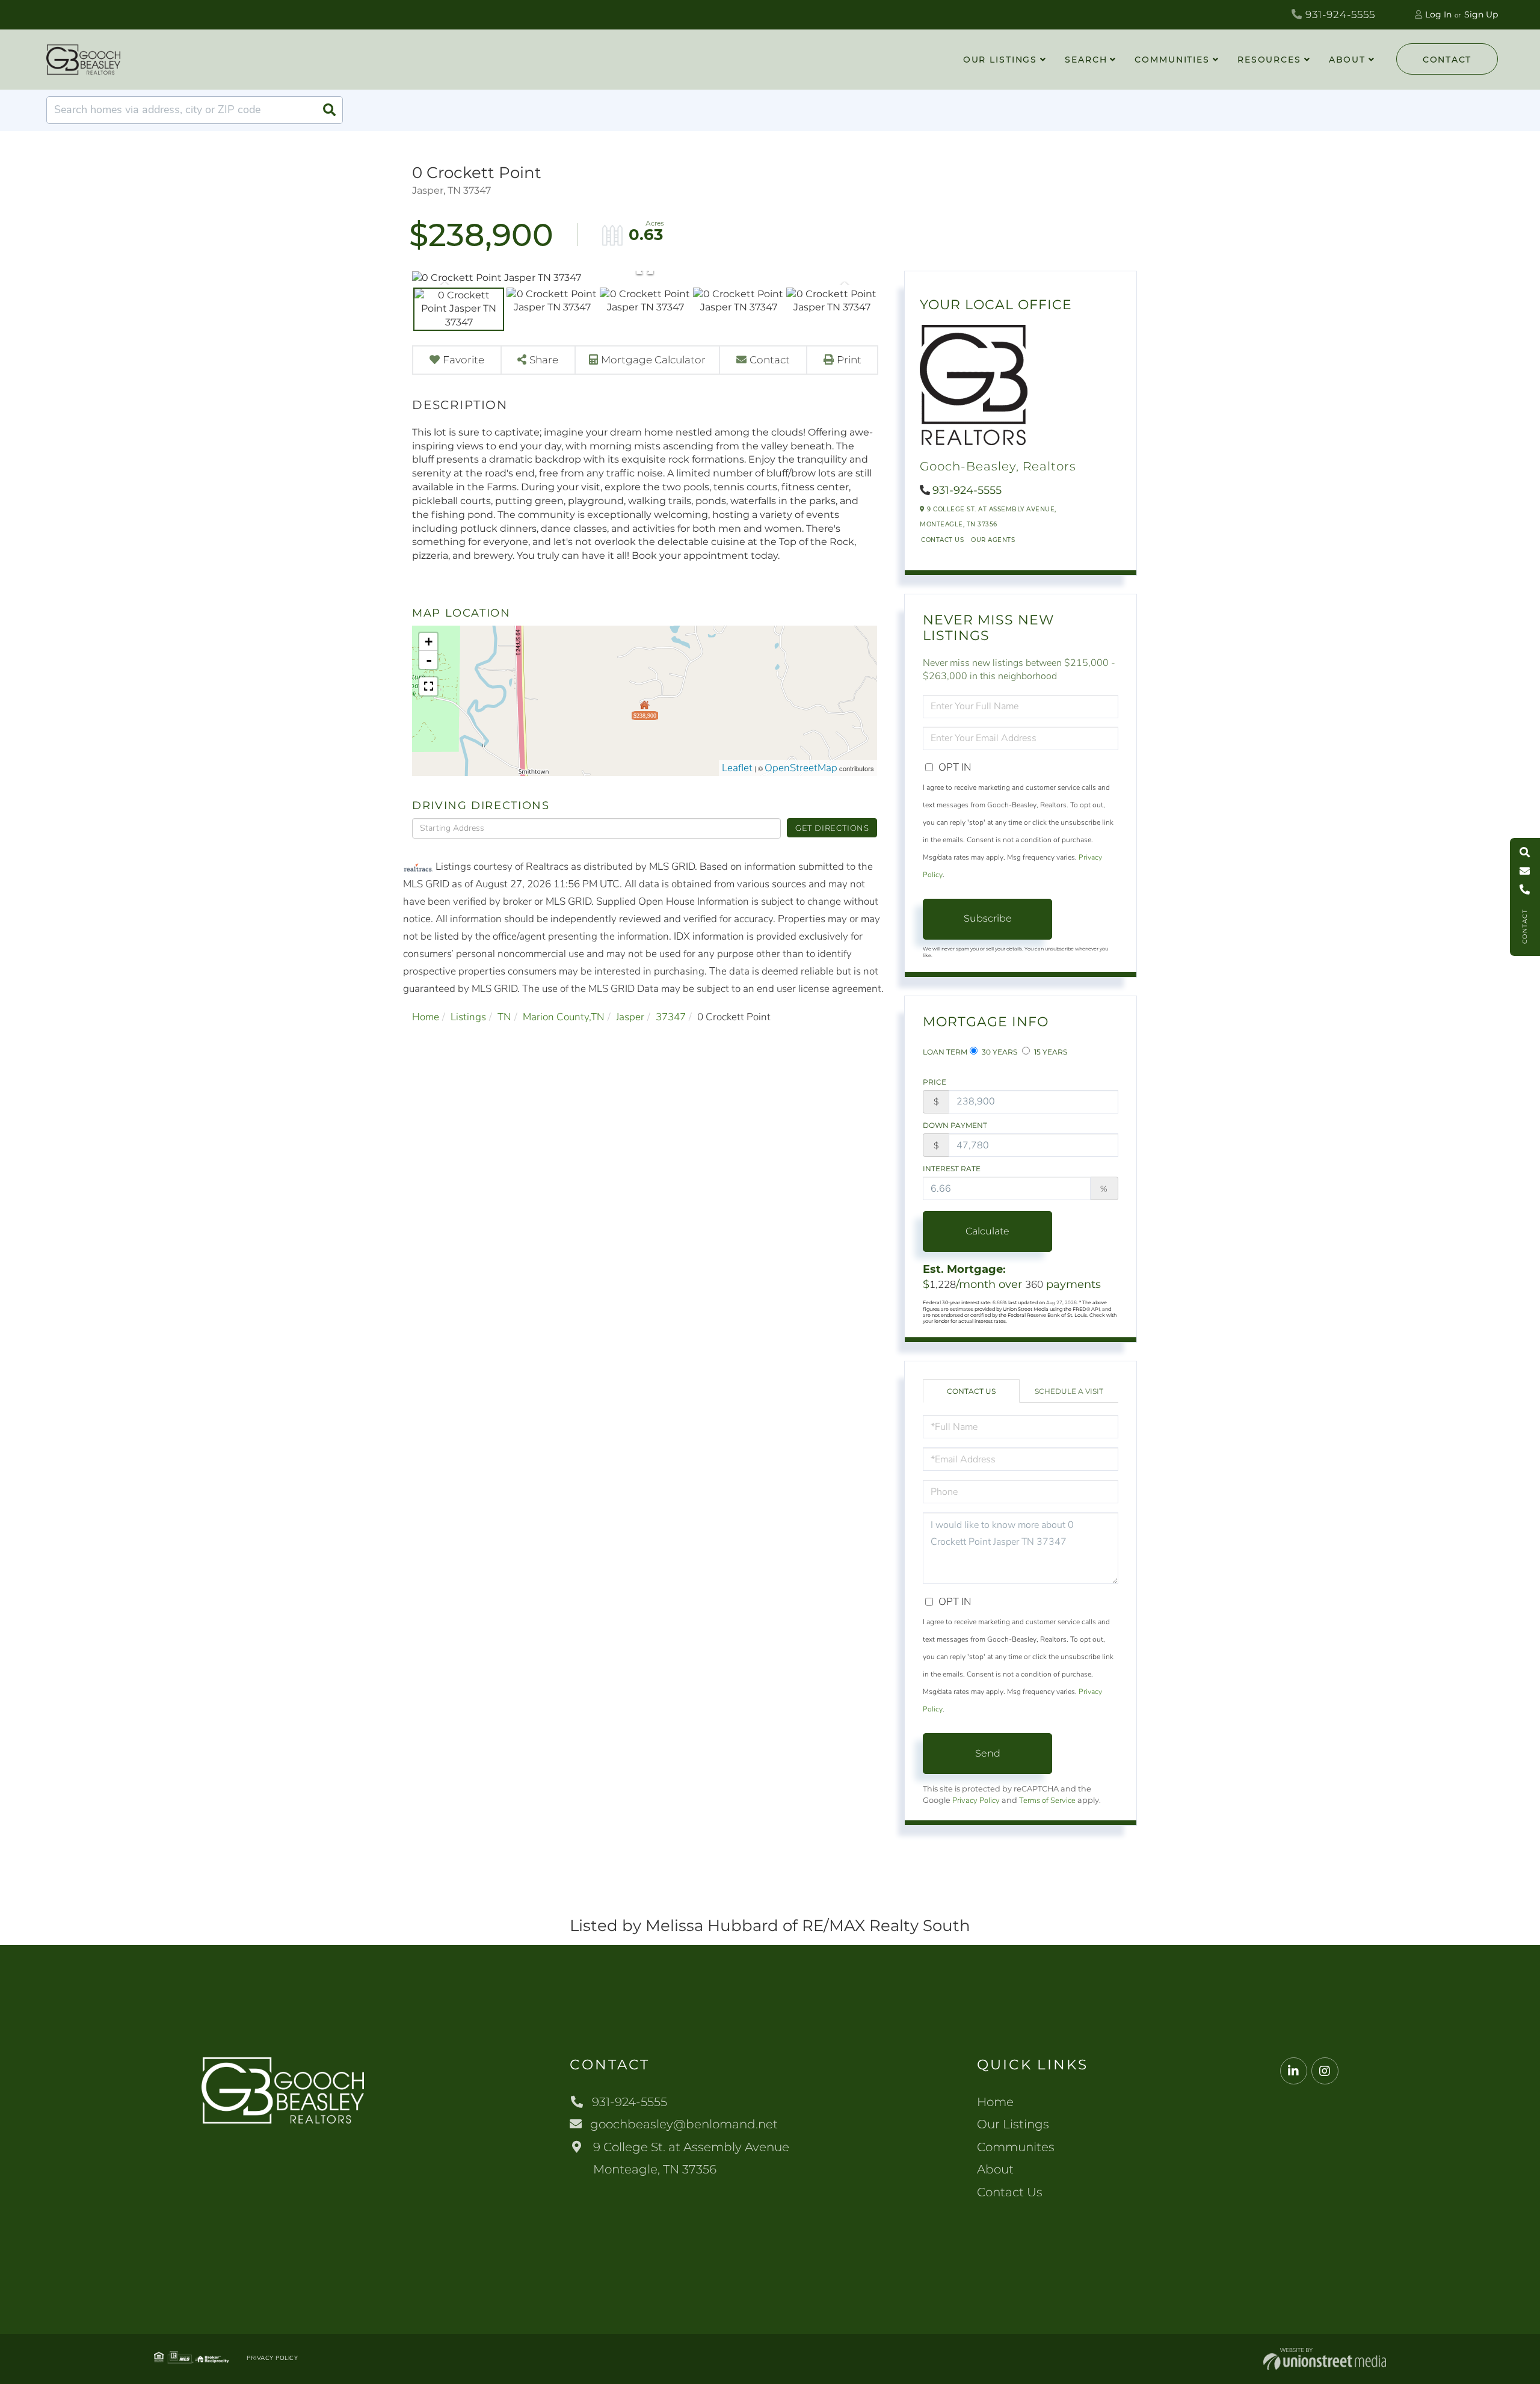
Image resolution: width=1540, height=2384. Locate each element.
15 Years (1050, 1052)
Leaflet (737, 768)
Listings (468, 1017)
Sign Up (1481, 14)
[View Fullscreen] (428, 686)
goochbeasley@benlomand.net (684, 2124)
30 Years (999, 1052)
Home (426, 1017)
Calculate (987, 1231)
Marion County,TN (564, 1017)
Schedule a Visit (1069, 1391)
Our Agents (993, 540)
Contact (1447, 60)
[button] (329, 110)
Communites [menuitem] (1016, 2147)
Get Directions (832, 828)
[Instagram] (1325, 2071)
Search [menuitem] (1086, 60)
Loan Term (945, 1052)
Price (935, 1082)
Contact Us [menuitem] (1010, 2192)
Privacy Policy (976, 1800)
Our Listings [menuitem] (1000, 60)
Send (988, 1753)
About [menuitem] (1347, 60)
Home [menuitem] (995, 2102)
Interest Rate (952, 1169)
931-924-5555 (1339, 14)
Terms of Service (1047, 1800)
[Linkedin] (1294, 2071)
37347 (671, 1017)
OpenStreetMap (801, 768)
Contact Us (942, 540)
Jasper (630, 1017)
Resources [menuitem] (1269, 60)
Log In (1438, 14)
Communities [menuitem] (1172, 60)
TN (504, 1017)
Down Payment (955, 1125)
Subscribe (988, 918)
